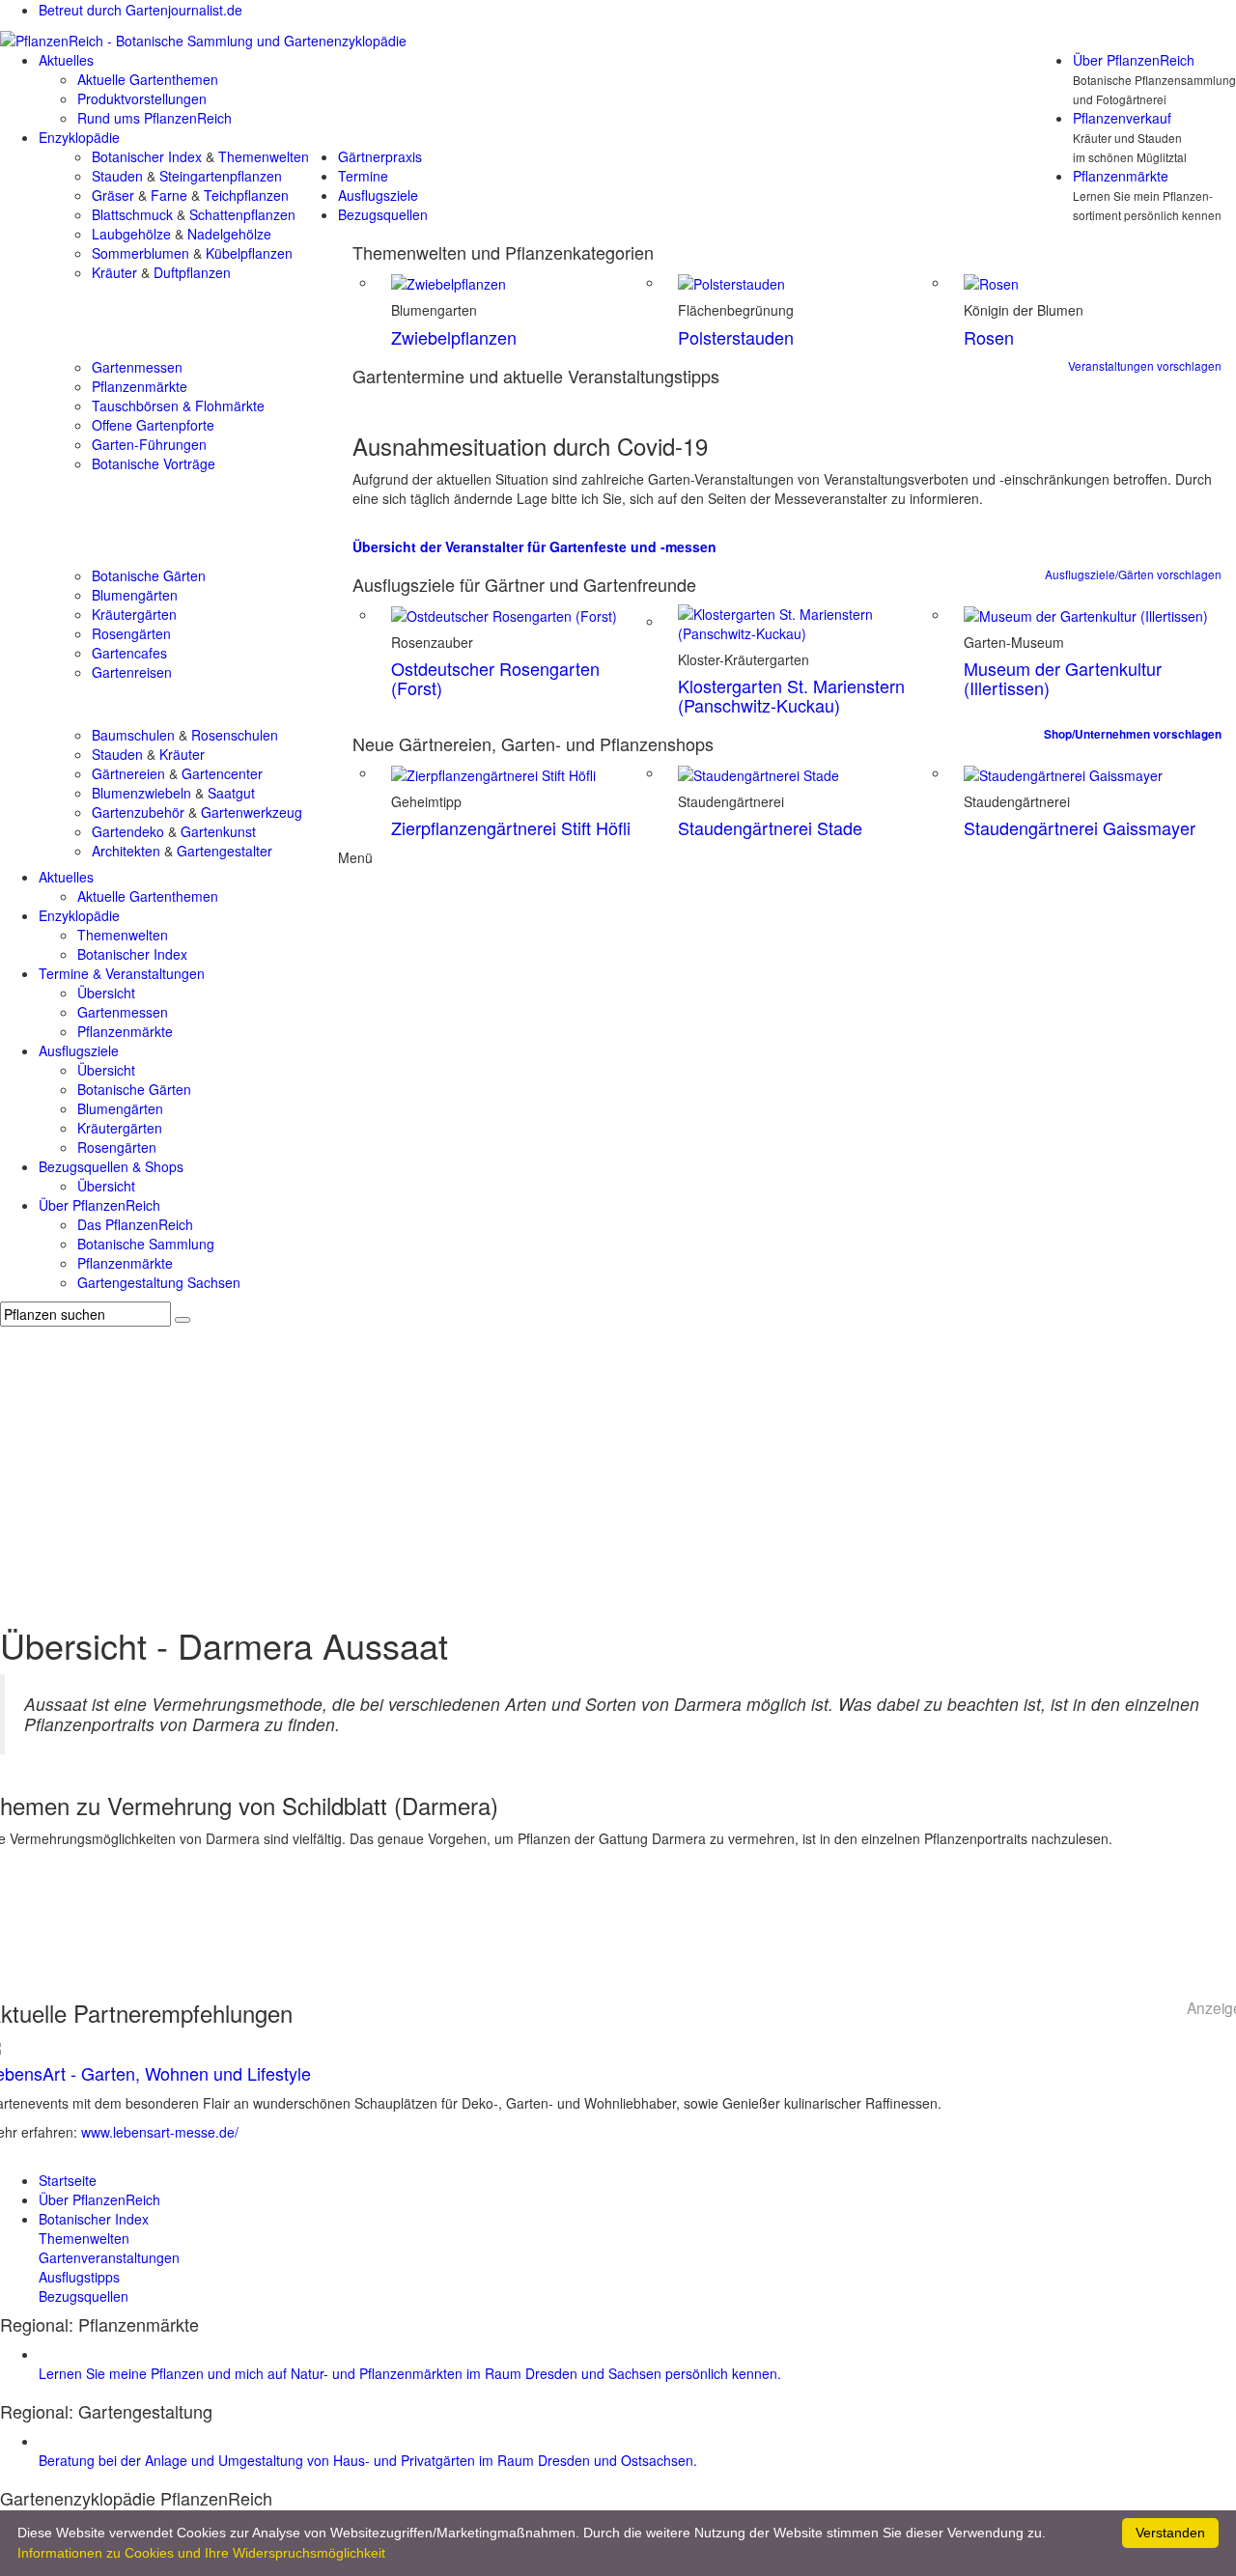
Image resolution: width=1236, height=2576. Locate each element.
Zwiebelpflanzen (454, 337)
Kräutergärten (134, 614)
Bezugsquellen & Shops (111, 1166)
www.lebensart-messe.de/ (160, 2132)
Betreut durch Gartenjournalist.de (140, 10)
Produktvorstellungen (142, 98)
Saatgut (231, 793)
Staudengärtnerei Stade (770, 827)
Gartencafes (129, 653)
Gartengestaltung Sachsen (159, 1282)
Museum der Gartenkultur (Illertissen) (1063, 678)
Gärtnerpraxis (380, 156)
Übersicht (106, 993)
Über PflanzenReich (1134, 60)
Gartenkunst (218, 831)
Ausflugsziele (378, 195)
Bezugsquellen (383, 214)
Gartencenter (222, 773)
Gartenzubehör (138, 812)
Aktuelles (66, 60)
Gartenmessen (137, 367)
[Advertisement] (618, 1471)
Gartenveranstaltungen (109, 2257)
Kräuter (114, 272)
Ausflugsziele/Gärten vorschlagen (1133, 574)
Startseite (68, 2180)
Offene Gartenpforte (153, 425)
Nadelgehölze (229, 234)
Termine (363, 176)
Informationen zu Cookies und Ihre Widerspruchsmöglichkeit (201, 2553)
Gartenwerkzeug (252, 812)
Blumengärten (135, 595)
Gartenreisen (132, 672)
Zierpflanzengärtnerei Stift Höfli (511, 827)
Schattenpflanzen (242, 214)
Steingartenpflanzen (221, 176)
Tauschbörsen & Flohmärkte (178, 406)
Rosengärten (131, 633)
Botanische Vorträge (154, 463)
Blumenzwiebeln (141, 793)
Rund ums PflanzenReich (154, 118)
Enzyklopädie (79, 137)
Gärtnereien (128, 773)
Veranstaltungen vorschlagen (1145, 365)
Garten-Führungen (149, 444)
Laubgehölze (131, 234)
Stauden (117, 176)
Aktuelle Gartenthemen (148, 79)
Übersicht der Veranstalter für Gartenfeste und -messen (534, 546)
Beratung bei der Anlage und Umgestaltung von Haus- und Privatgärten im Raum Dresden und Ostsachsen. (368, 2460)
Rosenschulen (235, 735)
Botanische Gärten (149, 575)
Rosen (989, 337)
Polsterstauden (736, 337)
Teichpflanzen (246, 195)
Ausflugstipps (79, 2277)
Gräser (113, 195)
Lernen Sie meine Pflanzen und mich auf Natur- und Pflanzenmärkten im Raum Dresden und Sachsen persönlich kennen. (410, 2373)
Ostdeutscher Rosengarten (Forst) (495, 678)
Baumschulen (133, 735)
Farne (169, 195)
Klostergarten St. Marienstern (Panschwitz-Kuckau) (791, 695)
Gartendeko (128, 831)
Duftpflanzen (192, 272)
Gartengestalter (225, 851)
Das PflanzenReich (135, 1224)
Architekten (126, 851)
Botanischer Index (147, 156)
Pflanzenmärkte (1121, 176)
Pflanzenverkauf (1122, 118)
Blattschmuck (132, 214)
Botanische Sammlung (146, 1244)
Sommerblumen (140, 253)
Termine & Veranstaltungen (122, 973)
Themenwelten (264, 156)
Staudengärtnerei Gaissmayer (1080, 827)
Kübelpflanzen (249, 253)
